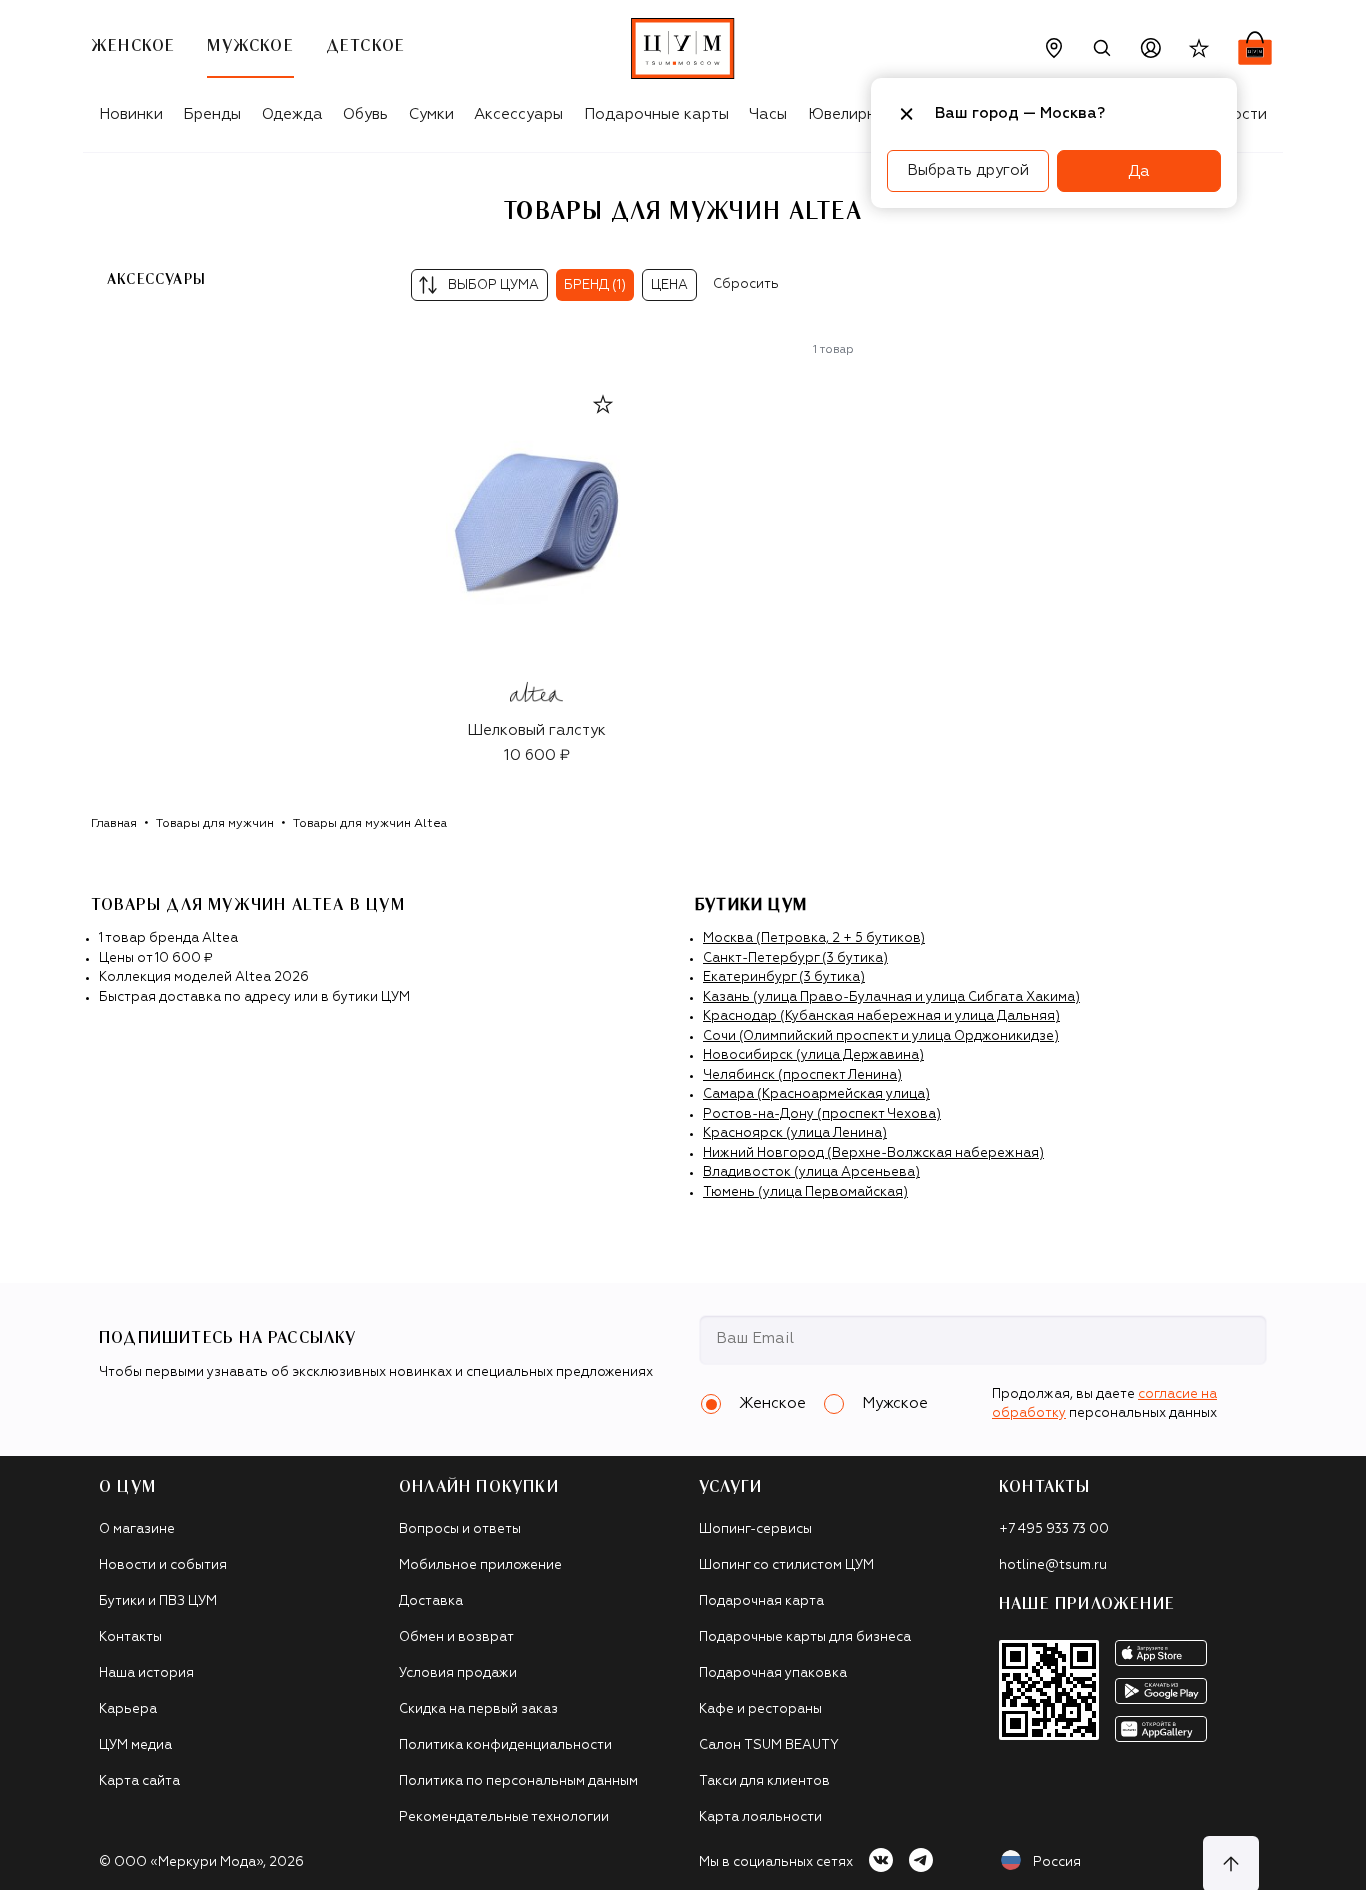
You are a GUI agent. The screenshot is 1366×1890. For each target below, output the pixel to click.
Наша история (146, 1673)
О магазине (137, 1529)
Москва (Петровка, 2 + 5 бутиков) (814, 938)
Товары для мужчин (215, 824)
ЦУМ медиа (135, 1745)
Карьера (128, 1709)
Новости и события (163, 1565)
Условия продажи (458, 1673)
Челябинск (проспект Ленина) (802, 1075)
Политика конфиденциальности (505, 1745)
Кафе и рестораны (760, 1709)
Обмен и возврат (456, 1637)
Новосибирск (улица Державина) (813, 1055)
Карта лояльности (760, 1817)
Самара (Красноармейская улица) (816, 1094)
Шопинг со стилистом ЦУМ (786, 1565)
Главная (114, 824)
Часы (768, 114)
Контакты (130, 1637)
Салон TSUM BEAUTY (769, 1745)
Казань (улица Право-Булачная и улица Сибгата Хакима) (891, 997)
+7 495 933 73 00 (1054, 1529)
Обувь (365, 114)
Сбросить (746, 284)
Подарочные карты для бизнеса (805, 1637)
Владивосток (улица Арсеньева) (811, 1172)
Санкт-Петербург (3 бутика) (795, 958)
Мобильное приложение (480, 1565)
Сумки (431, 114)
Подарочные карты (656, 114)
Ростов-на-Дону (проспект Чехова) (822, 1114)
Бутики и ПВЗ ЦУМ (158, 1601)
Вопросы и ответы (460, 1529)
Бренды (212, 114)
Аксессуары (518, 114)
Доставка (431, 1601)
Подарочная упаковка (773, 1673)
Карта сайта (139, 1781)
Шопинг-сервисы (755, 1529)
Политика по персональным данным (518, 1781)
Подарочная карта (761, 1601)
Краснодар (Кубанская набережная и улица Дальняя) (881, 1016)
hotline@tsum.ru (1053, 1565)
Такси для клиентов (764, 1781)
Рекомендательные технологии (504, 1817)
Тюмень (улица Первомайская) (805, 1192)
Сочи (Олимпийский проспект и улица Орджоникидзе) (881, 1036)
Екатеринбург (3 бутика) (784, 977)
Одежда (292, 114)
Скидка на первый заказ (478, 1709)
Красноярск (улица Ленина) (795, 1133)
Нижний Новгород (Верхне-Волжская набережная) (873, 1153)
